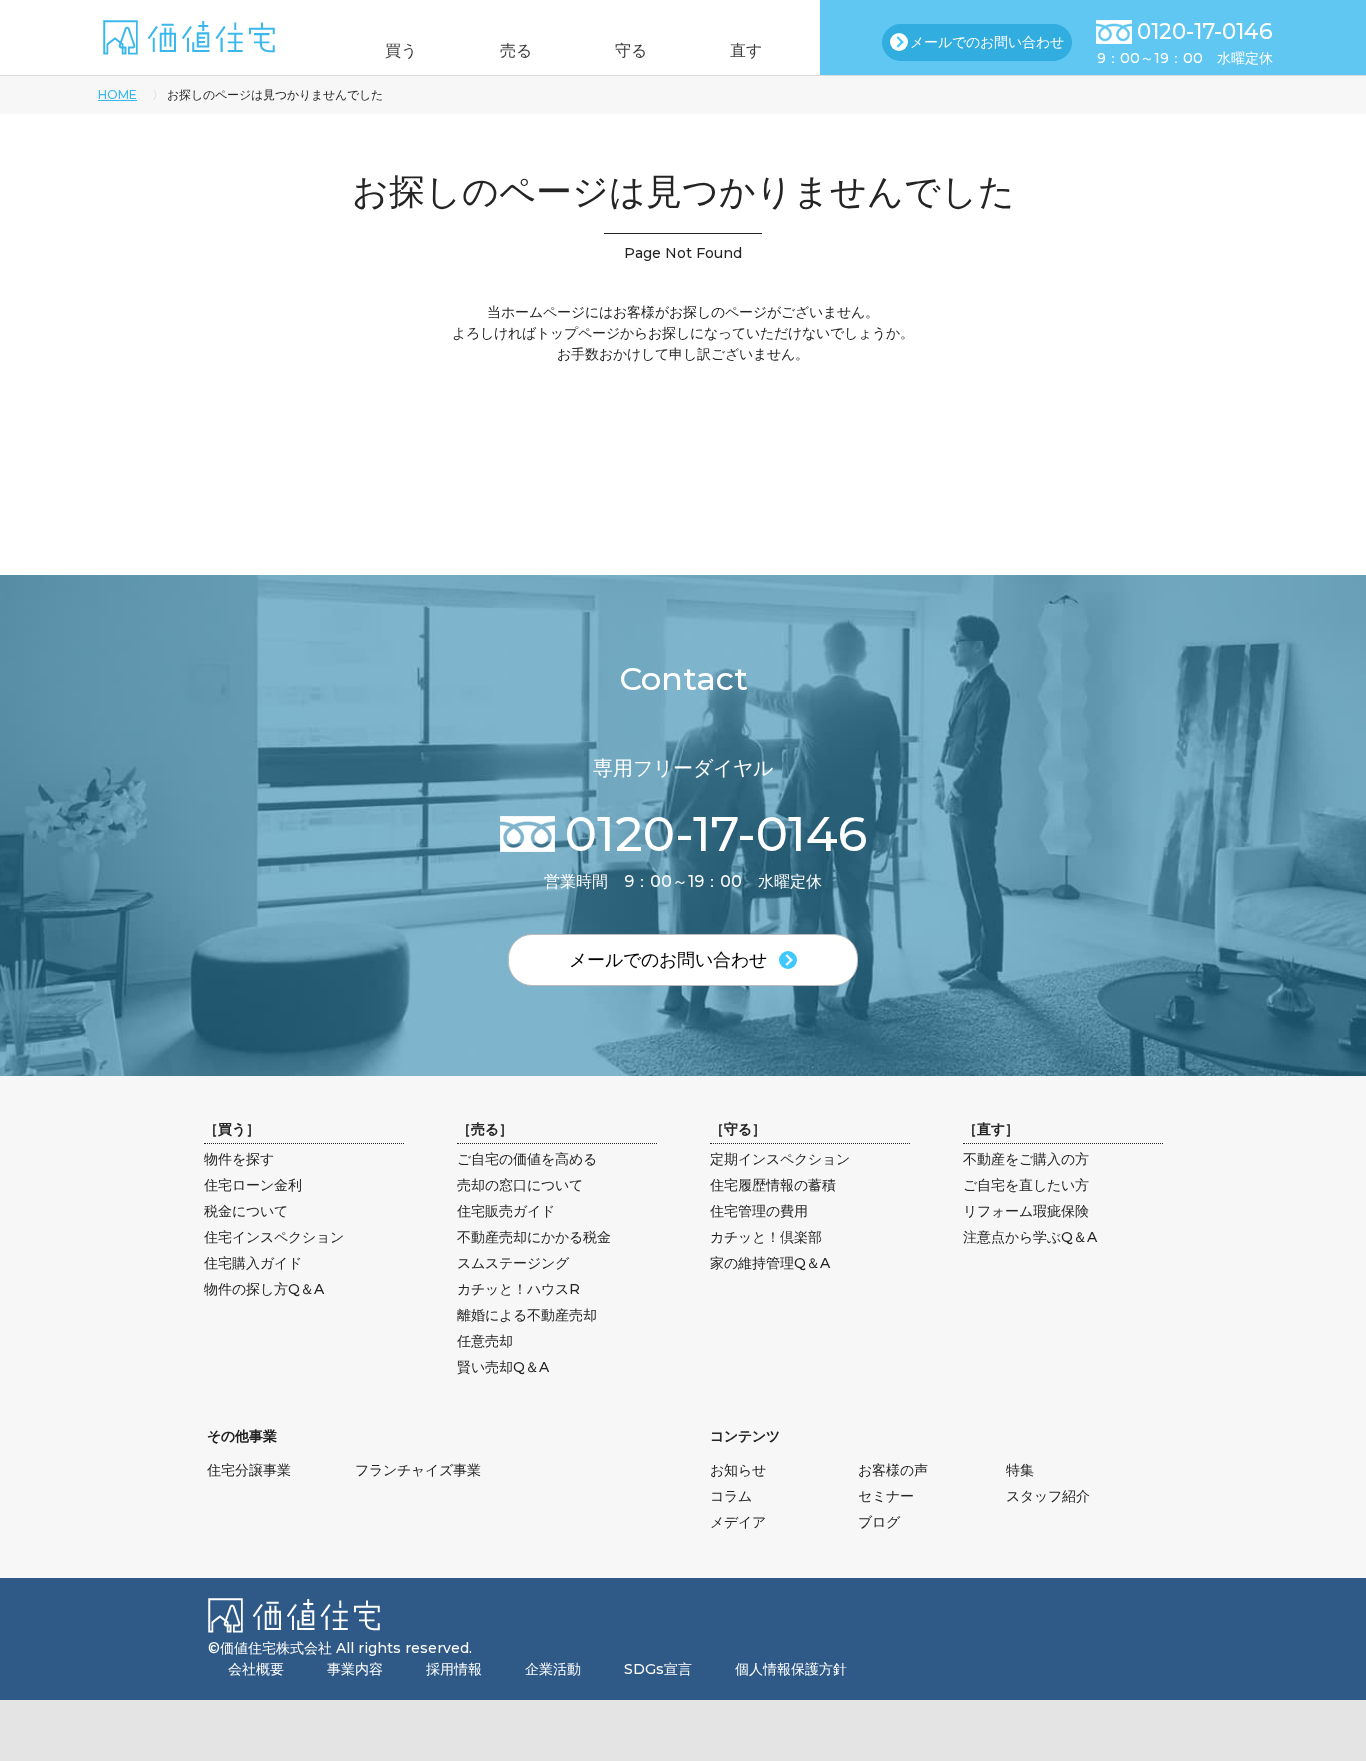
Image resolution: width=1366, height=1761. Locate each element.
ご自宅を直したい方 (1026, 1185)
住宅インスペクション (274, 1237)
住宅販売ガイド (506, 1211)
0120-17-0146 (1205, 31)
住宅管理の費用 (759, 1211)
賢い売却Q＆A (503, 1367)
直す (746, 50)
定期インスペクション (780, 1159)
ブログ (879, 1522)
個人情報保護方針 (791, 1669)
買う (401, 50)
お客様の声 (893, 1470)
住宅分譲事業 (249, 1470)
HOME (117, 94)
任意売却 (485, 1341)
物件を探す (239, 1159)
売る (516, 50)
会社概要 (256, 1669)
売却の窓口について (520, 1185)
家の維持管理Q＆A (770, 1263)
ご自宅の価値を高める (527, 1159)
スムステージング (513, 1263)
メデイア (738, 1522)
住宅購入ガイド (253, 1263)
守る (631, 50)
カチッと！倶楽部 (766, 1237)
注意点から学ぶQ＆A (1030, 1237)
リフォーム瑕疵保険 (1026, 1211)
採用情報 (454, 1669)
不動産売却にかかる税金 (534, 1237)
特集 (1020, 1470)
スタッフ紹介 (1048, 1496)
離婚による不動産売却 (527, 1315)
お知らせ (738, 1470)
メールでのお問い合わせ (987, 42)
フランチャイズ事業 (418, 1470)
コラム (731, 1496)
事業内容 (355, 1669)
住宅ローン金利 (253, 1185)
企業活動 (553, 1669)
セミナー (886, 1496)
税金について (246, 1211)
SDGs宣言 (658, 1669)
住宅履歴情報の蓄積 (773, 1185)
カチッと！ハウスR (518, 1289)
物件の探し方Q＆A (264, 1289)
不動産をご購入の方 (1026, 1159)
